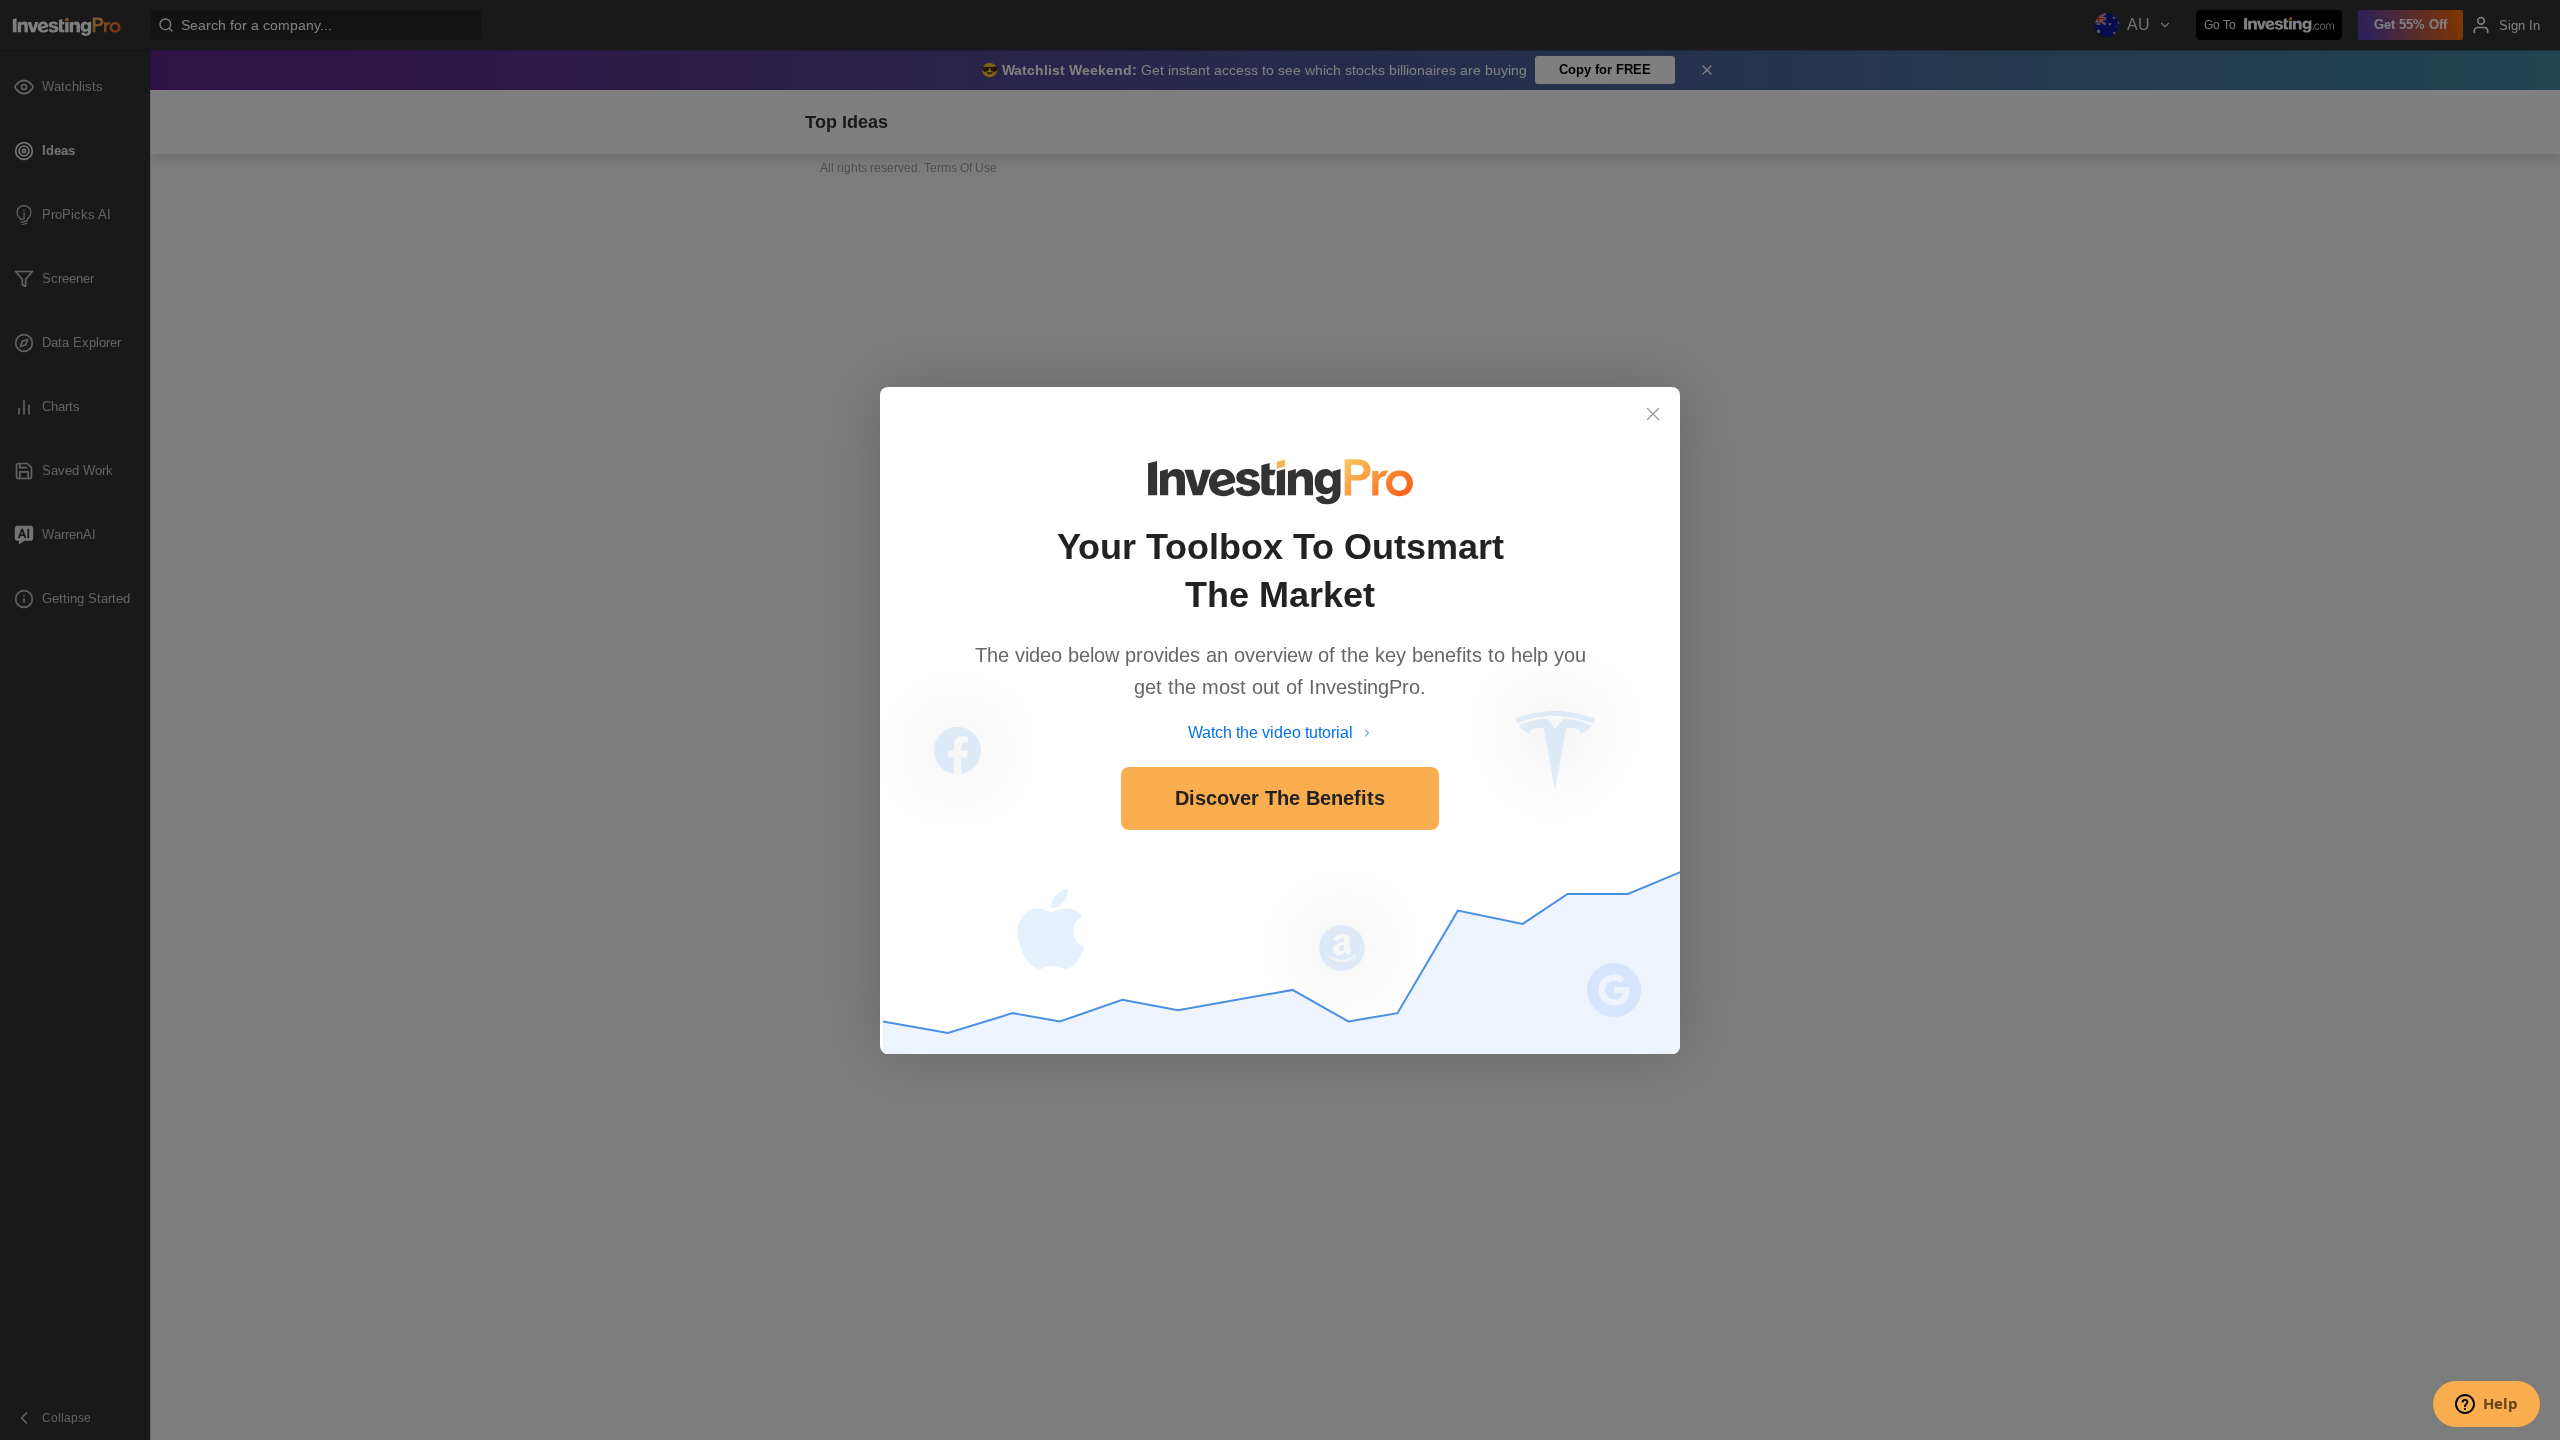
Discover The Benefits (1280, 798)
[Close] (1653, 414)
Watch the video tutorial (1270, 732)
